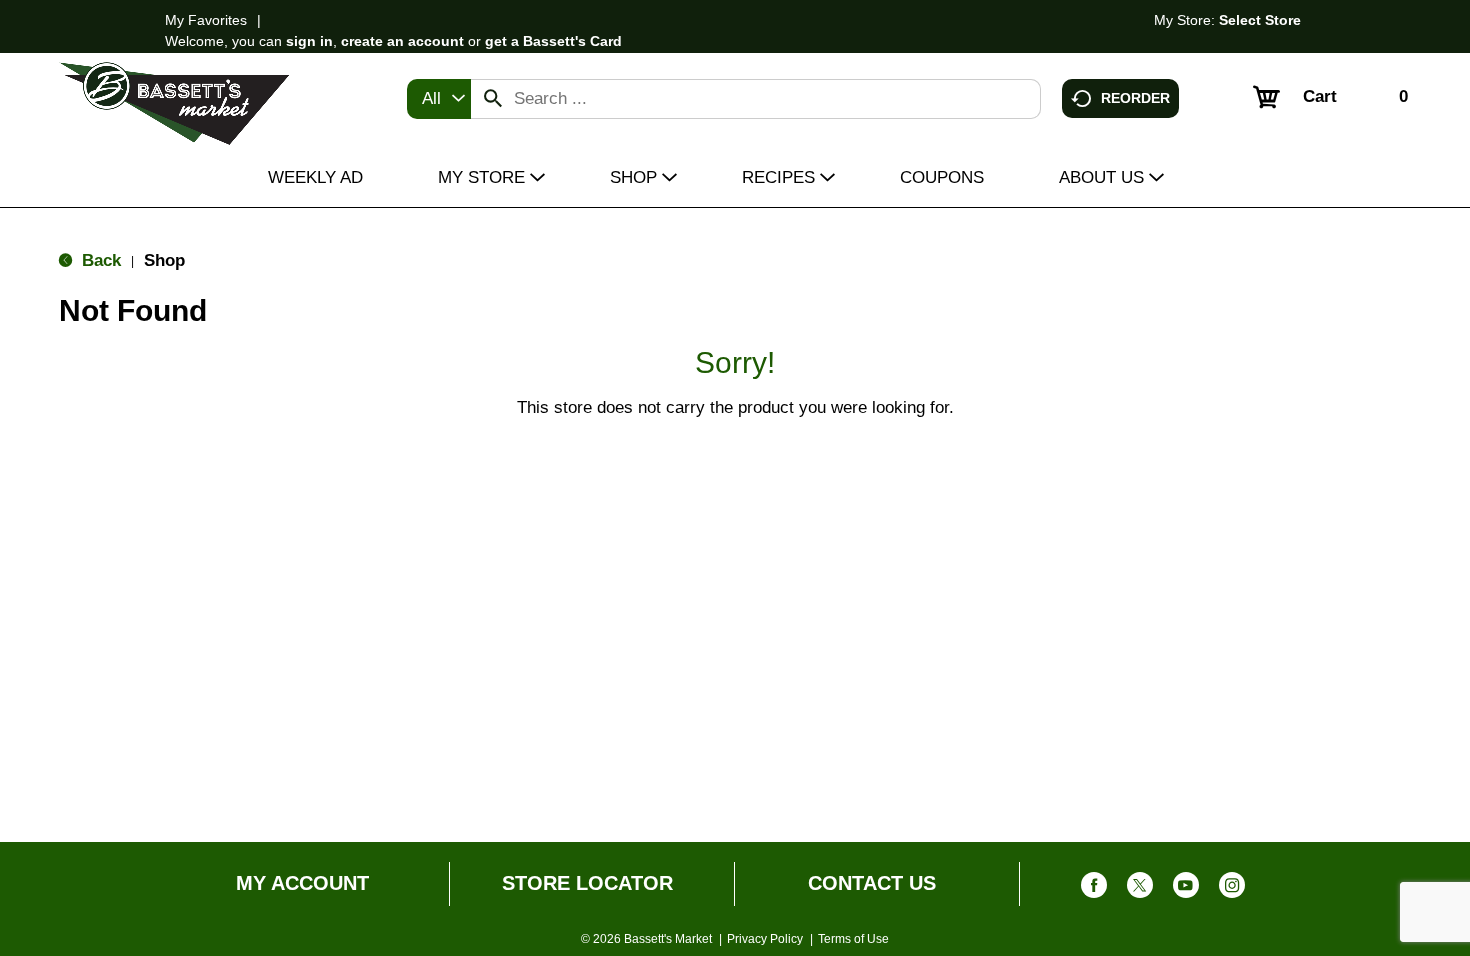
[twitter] (1140, 889)
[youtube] (1186, 889)
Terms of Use (853, 939)
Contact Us (872, 883)
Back (99, 260)
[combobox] (439, 99)
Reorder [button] (1135, 97)
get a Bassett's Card (553, 41)
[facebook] (1094, 889)
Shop (164, 260)
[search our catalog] (493, 99)
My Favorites (206, 20)
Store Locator (587, 883)
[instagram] (1232, 889)
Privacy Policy (765, 939)
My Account (302, 883)
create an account (402, 41)
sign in (309, 41)
